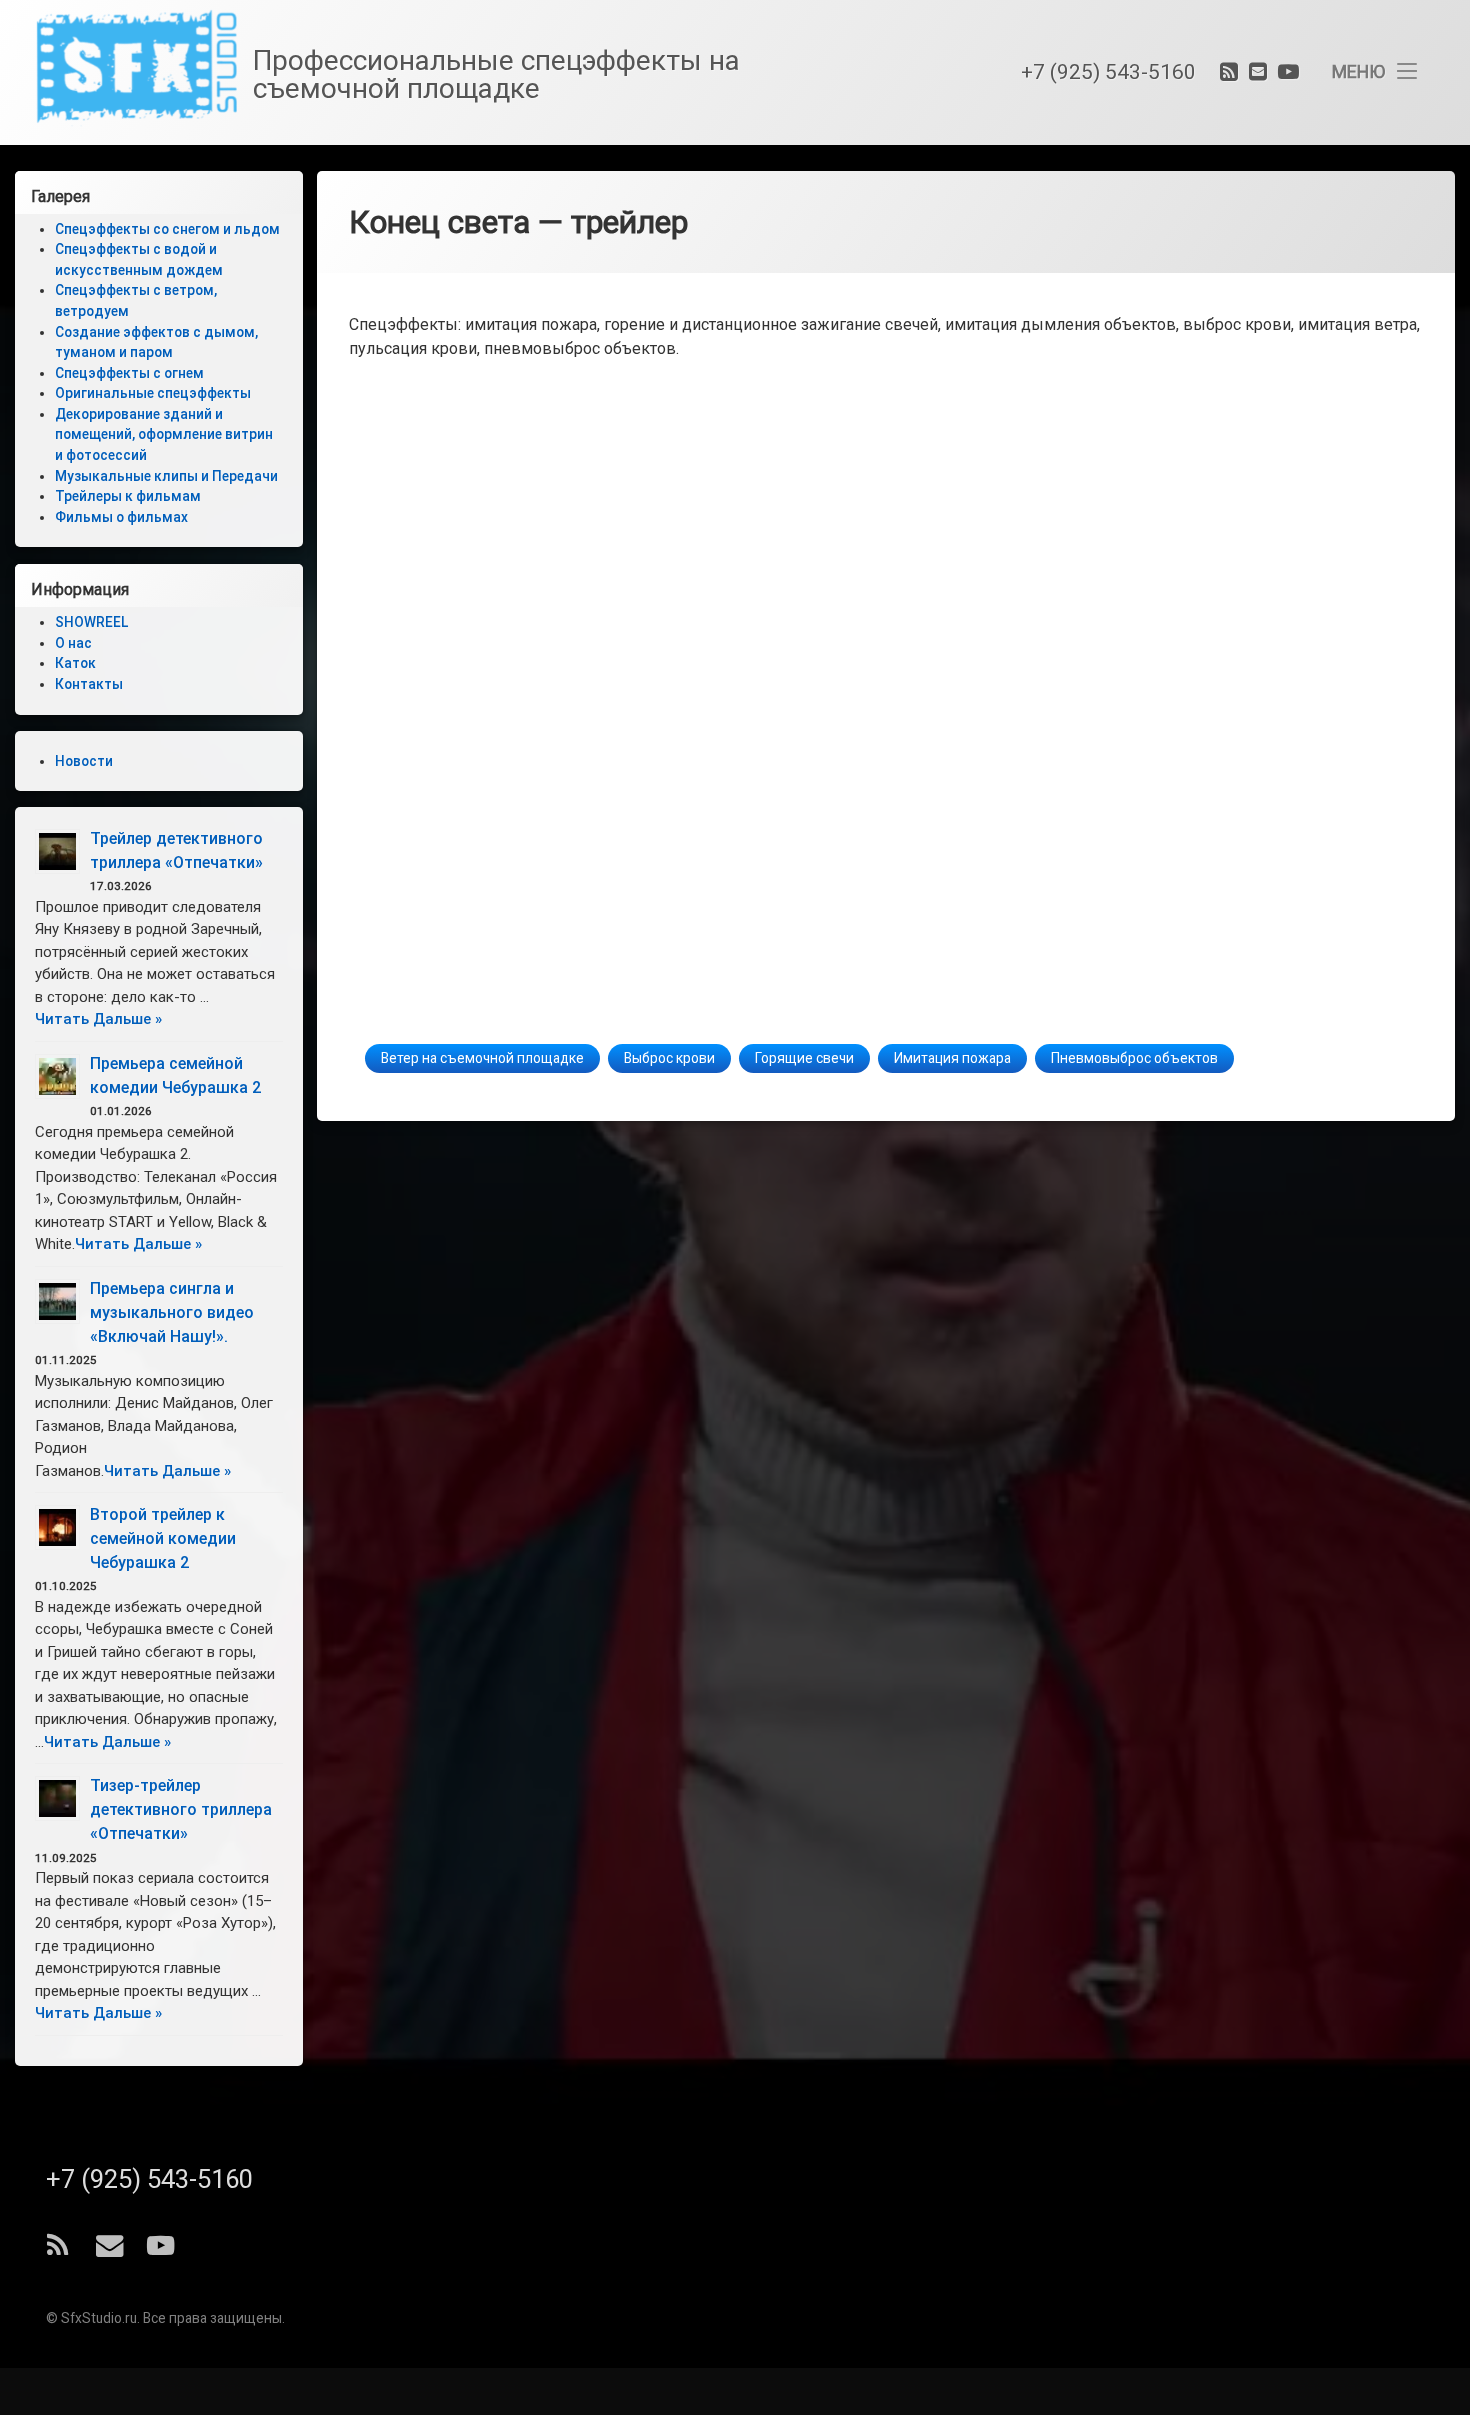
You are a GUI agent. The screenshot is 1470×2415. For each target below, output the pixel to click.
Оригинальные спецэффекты (153, 394)
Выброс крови (669, 1059)
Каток (75, 663)
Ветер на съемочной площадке (482, 1059)
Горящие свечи (804, 1059)
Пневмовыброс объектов (1134, 1059)
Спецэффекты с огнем (129, 374)
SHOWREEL (91, 622)
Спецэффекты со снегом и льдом (167, 229)
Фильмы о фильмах (121, 518)
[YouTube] (1286, 72)
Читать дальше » (98, 1019)
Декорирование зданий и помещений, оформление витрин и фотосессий (164, 435)
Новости (84, 761)
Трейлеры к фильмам (128, 497)
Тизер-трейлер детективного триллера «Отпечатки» (181, 1809)
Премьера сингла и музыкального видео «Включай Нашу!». (172, 1312)
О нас (73, 643)
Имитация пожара (952, 1059)
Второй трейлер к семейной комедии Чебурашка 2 (163, 1538)
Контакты (89, 684)
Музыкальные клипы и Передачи (166, 476)
